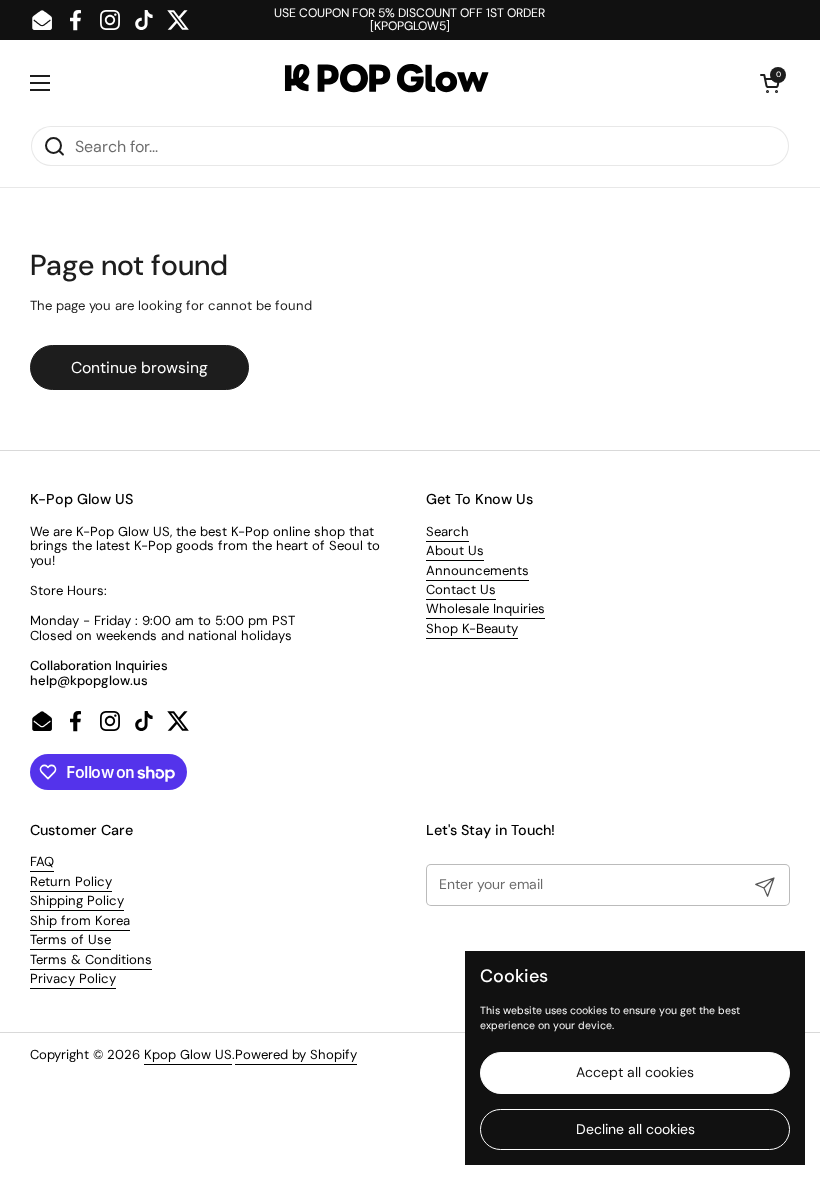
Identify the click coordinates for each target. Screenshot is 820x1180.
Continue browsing (139, 367)
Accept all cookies (635, 1072)
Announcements (477, 570)
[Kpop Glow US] (405, 82)
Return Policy (71, 881)
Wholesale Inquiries (485, 608)
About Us (455, 550)
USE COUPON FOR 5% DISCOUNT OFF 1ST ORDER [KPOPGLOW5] (409, 20)
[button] (770, 83)
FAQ (42, 861)
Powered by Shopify (296, 1054)
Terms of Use (70, 939)
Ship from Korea (80, 920)
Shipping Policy (77, 900)
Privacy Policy (73, 978)
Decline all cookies (635, 1129)
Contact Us (461, 589)
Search (447, 531)
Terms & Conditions (91, 959)
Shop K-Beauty (472, 628)
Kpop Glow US (188, 1054)
